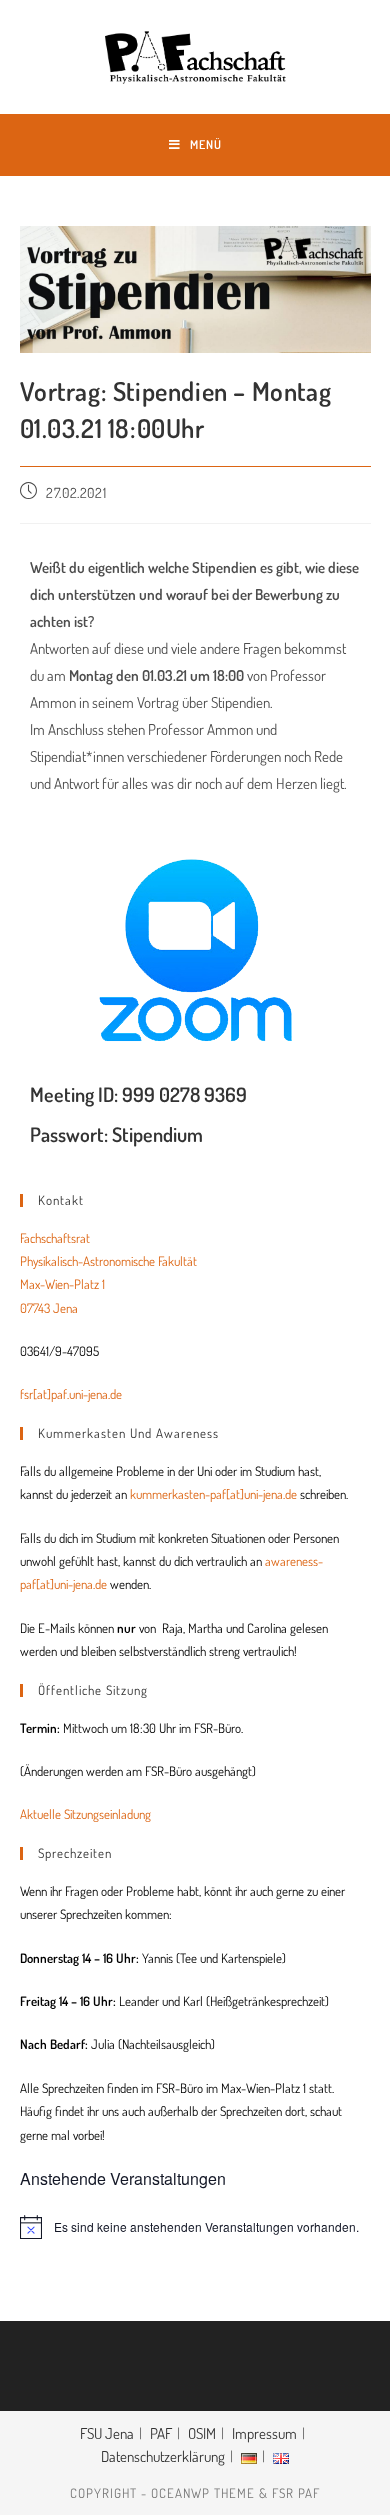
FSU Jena (107, 2433)
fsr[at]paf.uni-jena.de (71, 1394)
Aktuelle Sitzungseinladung (85, 1814)
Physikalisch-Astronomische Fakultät (108, 1261)
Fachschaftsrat (55, 1238)
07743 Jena (49, 1308)
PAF (161, 2433)
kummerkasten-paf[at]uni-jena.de (213, 1494)
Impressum (264, 2433)
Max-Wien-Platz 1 (62, 1284)
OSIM (202, 2433)
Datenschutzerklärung (163, 2456)
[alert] (195, 2227)
